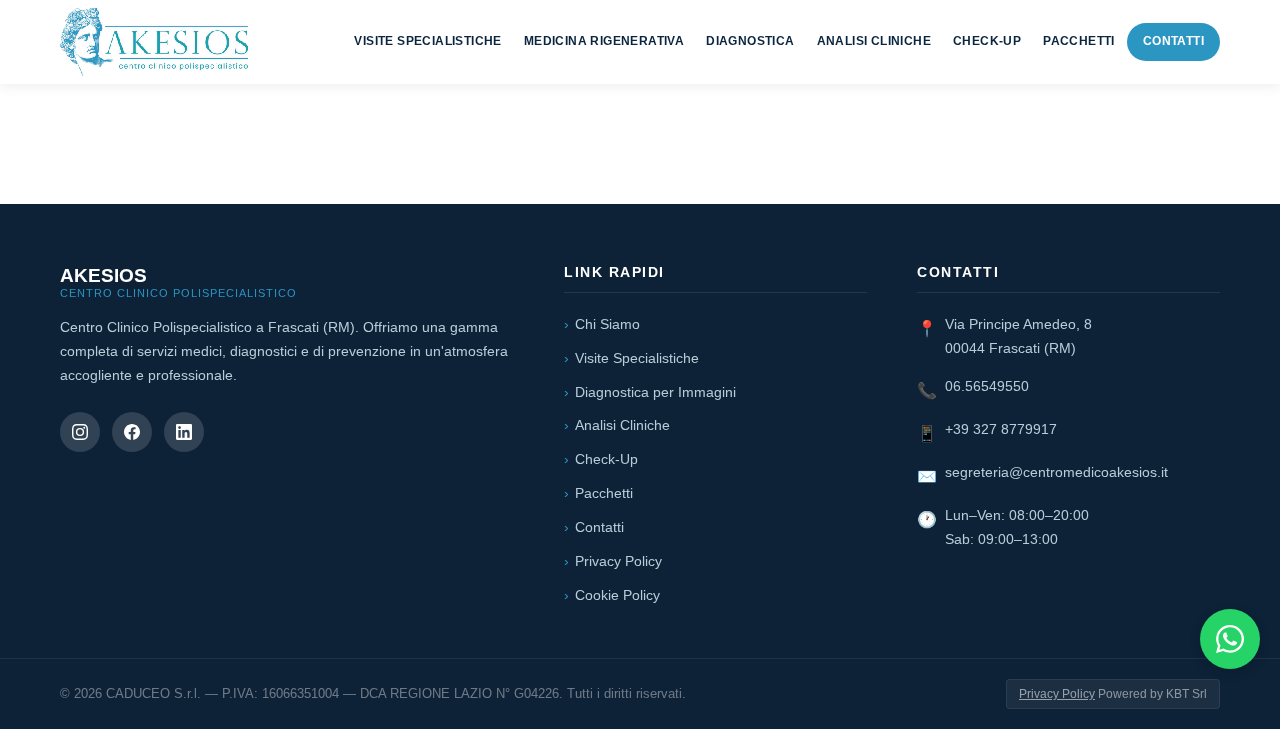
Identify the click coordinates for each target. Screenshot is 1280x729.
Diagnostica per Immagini (655, 392)
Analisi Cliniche (874, 41)
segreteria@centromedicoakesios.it (1056, 472)
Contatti (1173, 41)
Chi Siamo (607, 324)
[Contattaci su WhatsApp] (1230, 639)
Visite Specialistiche (427, 41)
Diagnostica (750, 41)
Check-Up (987, 41)
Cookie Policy (617, 595)
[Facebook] (132, 432)
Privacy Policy (618, 561)
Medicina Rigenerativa (604, 41)
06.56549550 (987, 386)
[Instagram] (80, 432)
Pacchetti (1079, 41)
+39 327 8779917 (1001, 429)
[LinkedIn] (184, 432)
